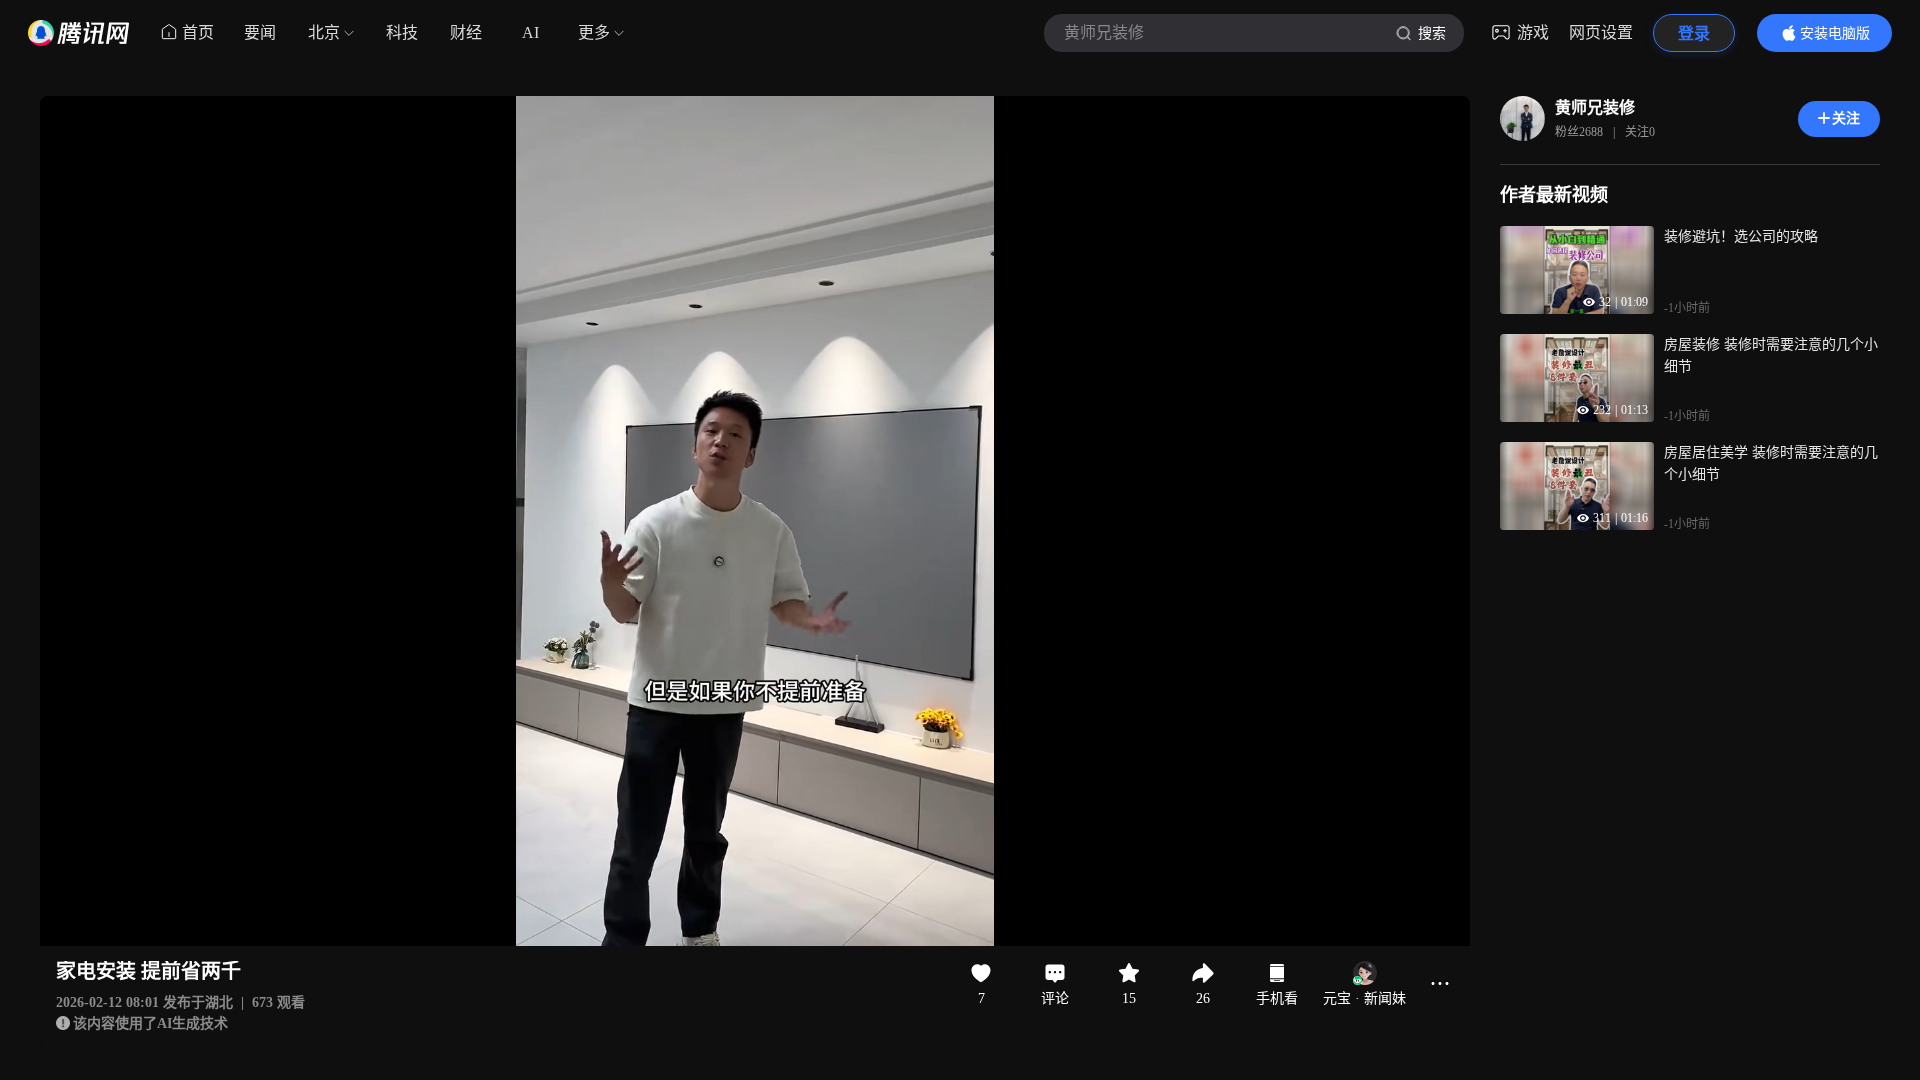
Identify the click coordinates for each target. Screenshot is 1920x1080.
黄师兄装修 (1595, 107)
